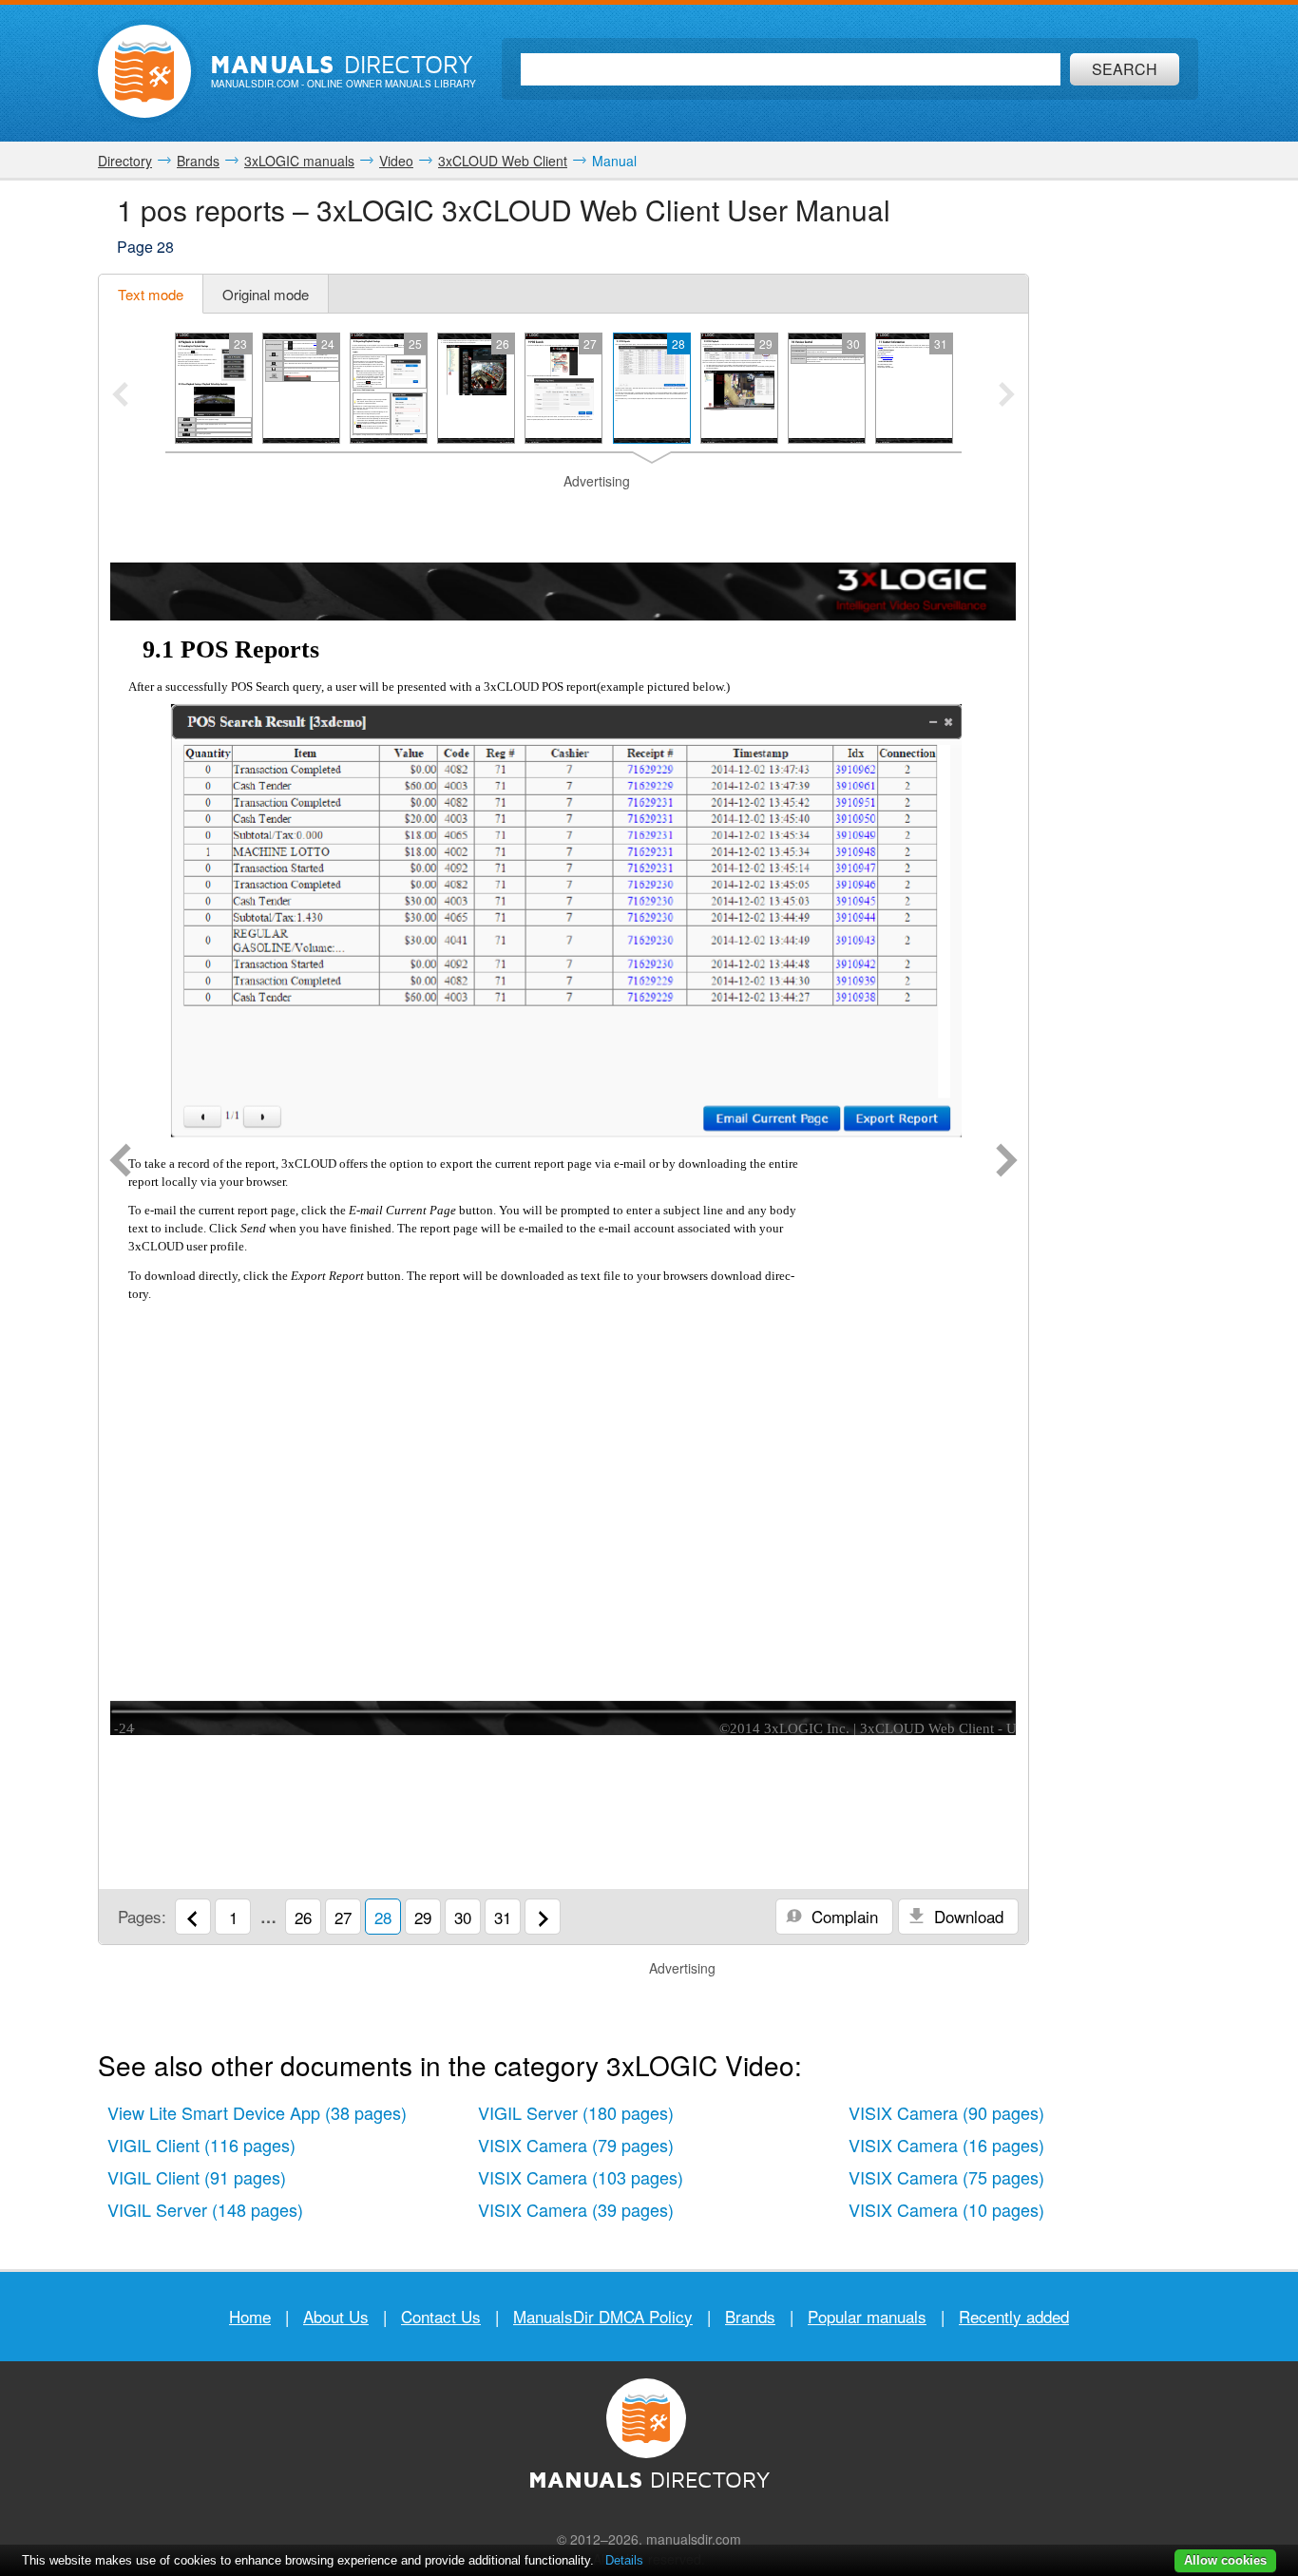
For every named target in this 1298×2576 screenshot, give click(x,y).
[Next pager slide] (1007, 396)
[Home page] (144, 71)
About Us (336, 2316)
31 (503, 1917)
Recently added (1014, 2316)
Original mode (266, 294)
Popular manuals (867, 2316)
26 (303, 1917)
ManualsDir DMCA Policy (603, 2316)
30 (463, 1917)
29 (423, 1917)
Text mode (151, 294)
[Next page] (1007, 1162)
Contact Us (441, 2316)
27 (343, 1917)
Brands (750, 2316)
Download (966, 1916)
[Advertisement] (563, 515)
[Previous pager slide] (120, 396)
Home (250, 2316)
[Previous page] (120, 1162)
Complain (842, 1916)
